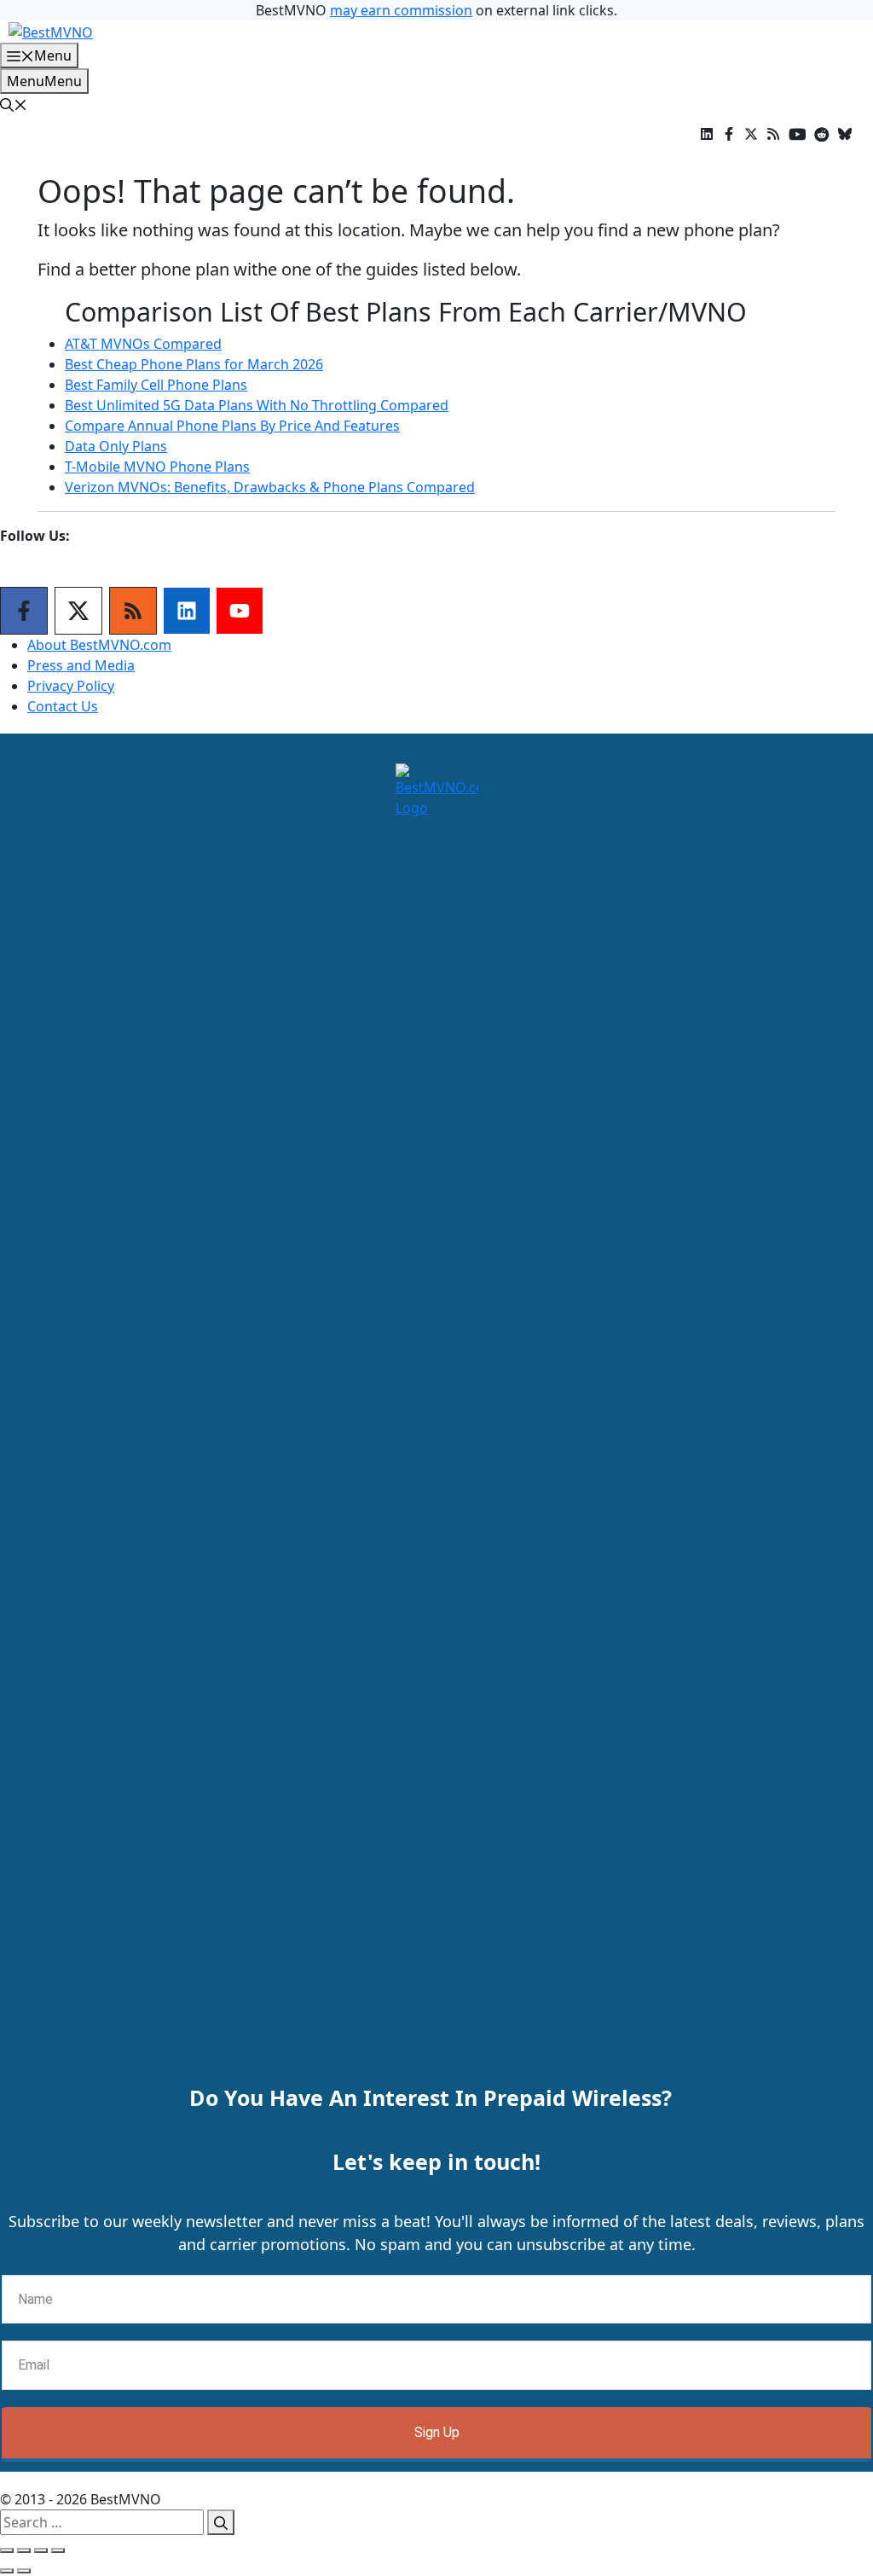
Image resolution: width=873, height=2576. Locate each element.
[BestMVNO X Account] (751, 133)
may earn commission (401, 10)
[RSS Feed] (133, 611)
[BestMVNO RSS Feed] (773, 133)
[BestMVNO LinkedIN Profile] (707, 133)
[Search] (221, 2522)
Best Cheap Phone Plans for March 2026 (194, 364)
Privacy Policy (71, 686)
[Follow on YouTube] (240, 611)
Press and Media (81, 665)
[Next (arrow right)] (24, 2571)
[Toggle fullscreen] (41, 2550)
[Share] (24, 2550)
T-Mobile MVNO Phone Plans (157, 467)
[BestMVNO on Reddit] (822, 133)
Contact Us (63, 706)
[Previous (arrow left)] (7, 2571)
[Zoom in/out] (58, 2550)
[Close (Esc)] (7, 2550)
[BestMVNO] (51, 31)
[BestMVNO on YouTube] (798, 133)
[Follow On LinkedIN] (187, 611)
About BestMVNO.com (99, 645)
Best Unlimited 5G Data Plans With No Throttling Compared (257, 405)
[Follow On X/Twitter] (78, 611)
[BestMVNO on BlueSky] (845, 133)
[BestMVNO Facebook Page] (729, 133)
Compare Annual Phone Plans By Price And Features (232, 426)
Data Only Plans (116, 446)
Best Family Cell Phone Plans (156, 385)
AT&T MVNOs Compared (143, 344)
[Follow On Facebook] (24, 611)
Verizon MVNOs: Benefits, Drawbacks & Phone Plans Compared (270, 487)
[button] (14, 104)
